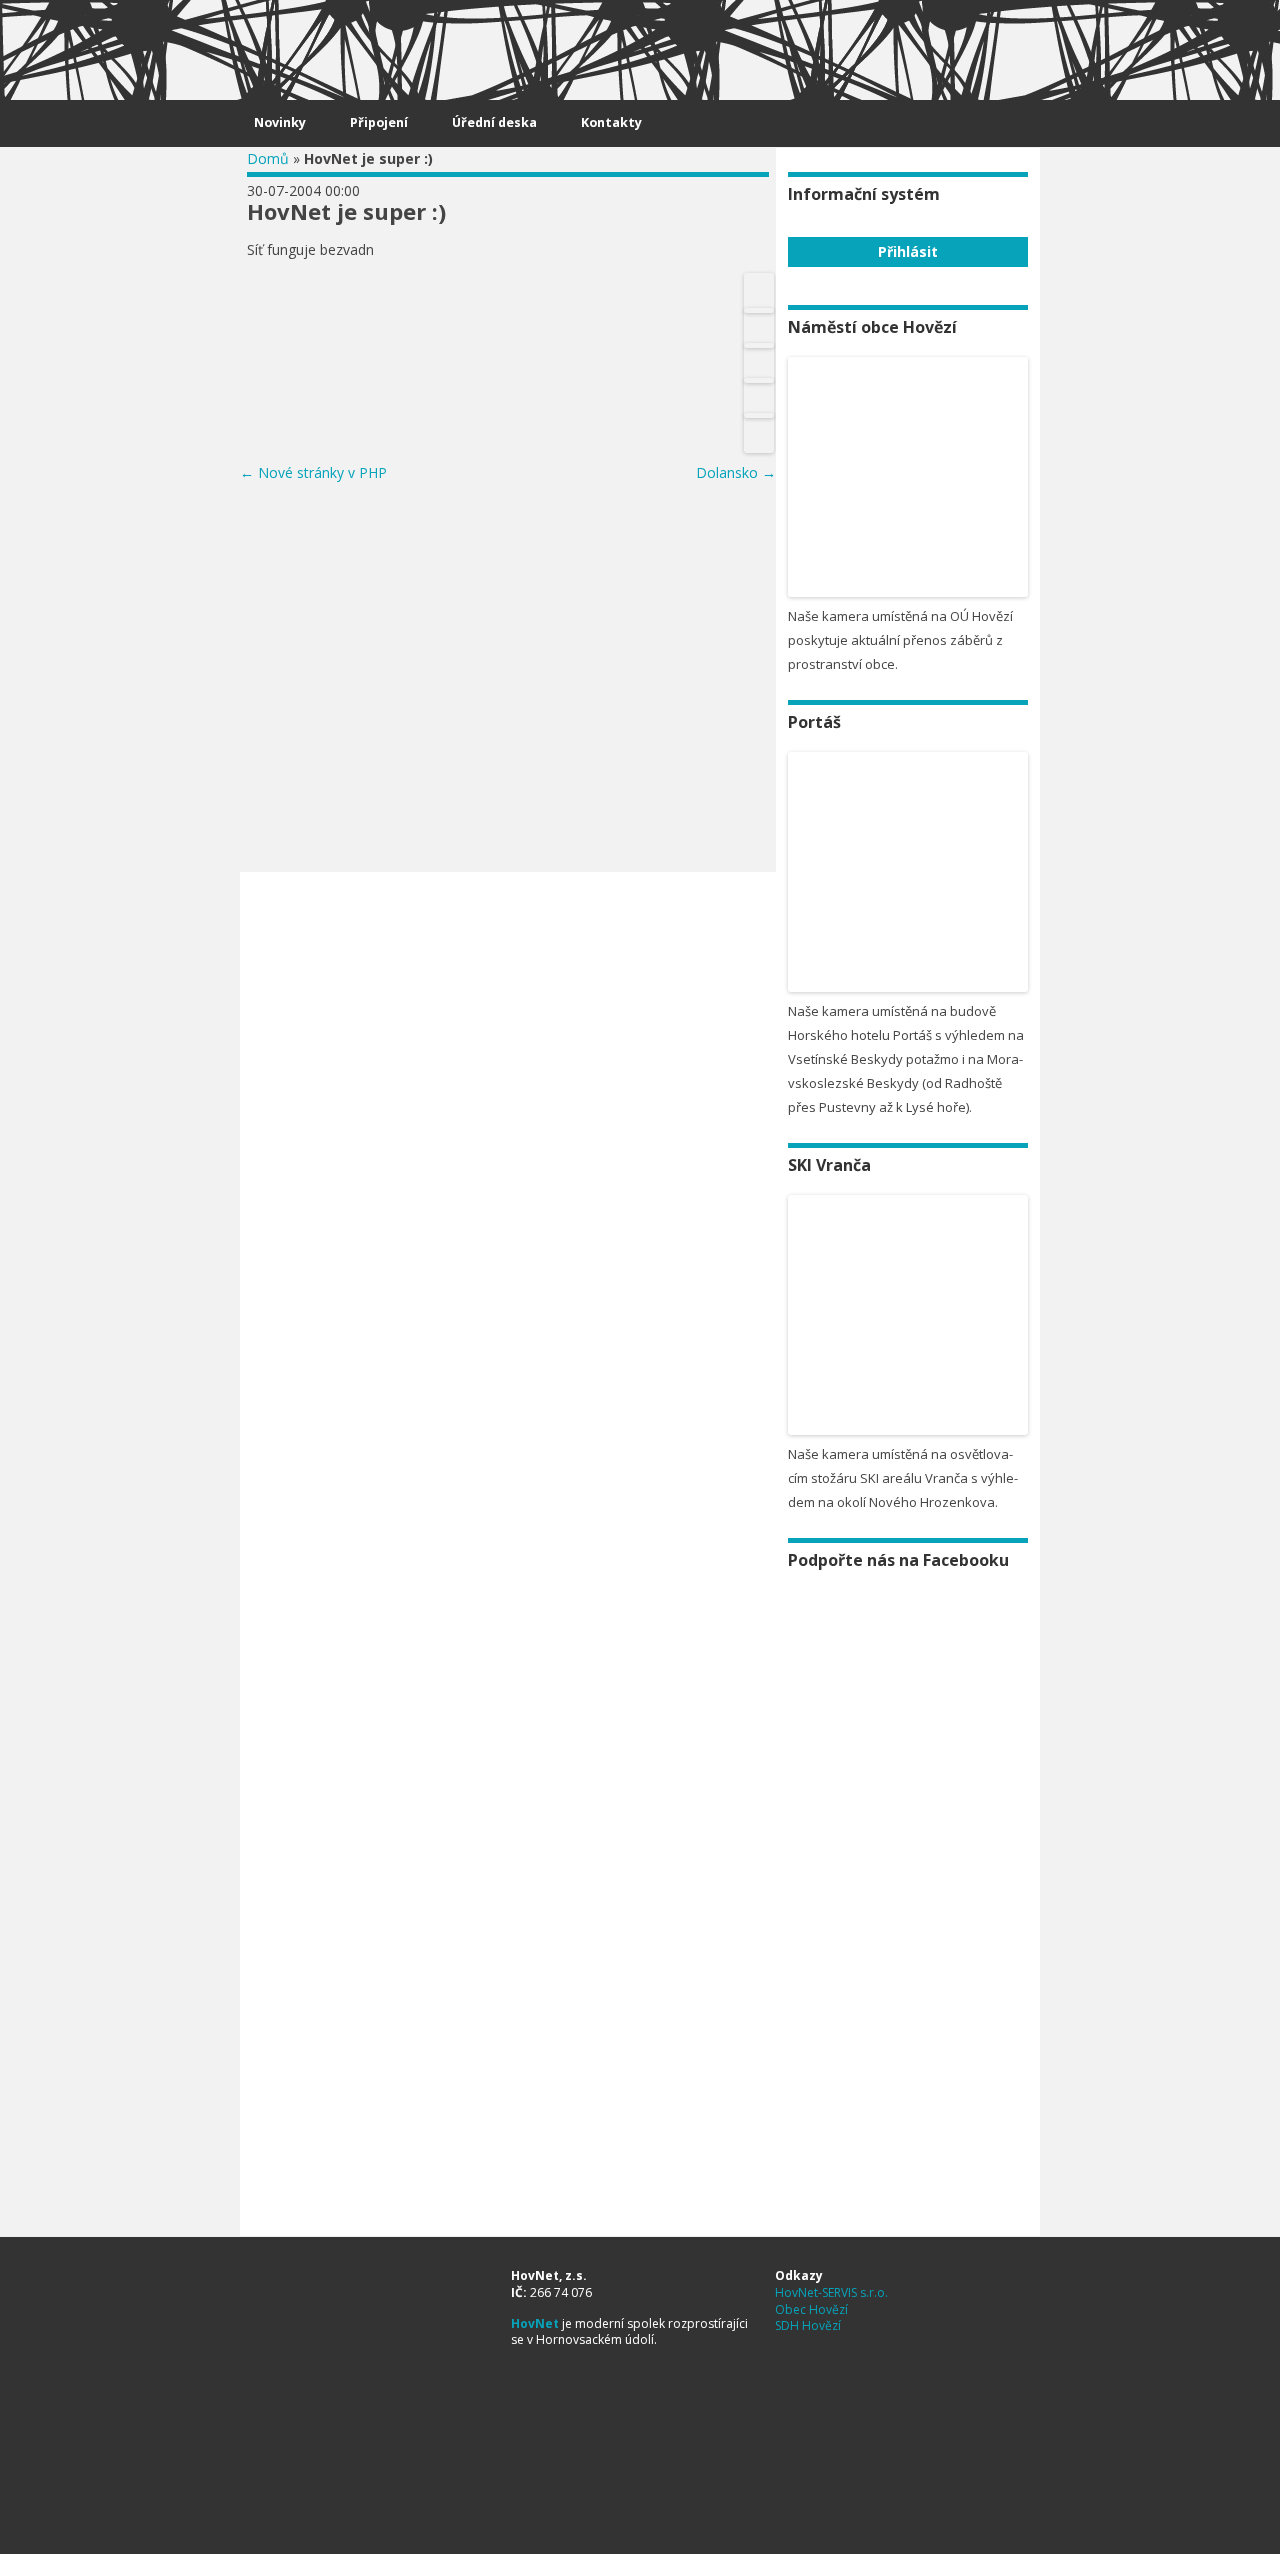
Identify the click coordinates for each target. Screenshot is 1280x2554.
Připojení (379, 122)
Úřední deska (494, 122)
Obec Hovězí (811, 2309)
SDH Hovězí (808, 2325)
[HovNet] (280, 41)
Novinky (280, 122)
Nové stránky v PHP (313, 472)
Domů (268, 158)
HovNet (535, 2323)
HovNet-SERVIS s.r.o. (831, 2292)
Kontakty (611, 122)
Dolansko (736, 472)
